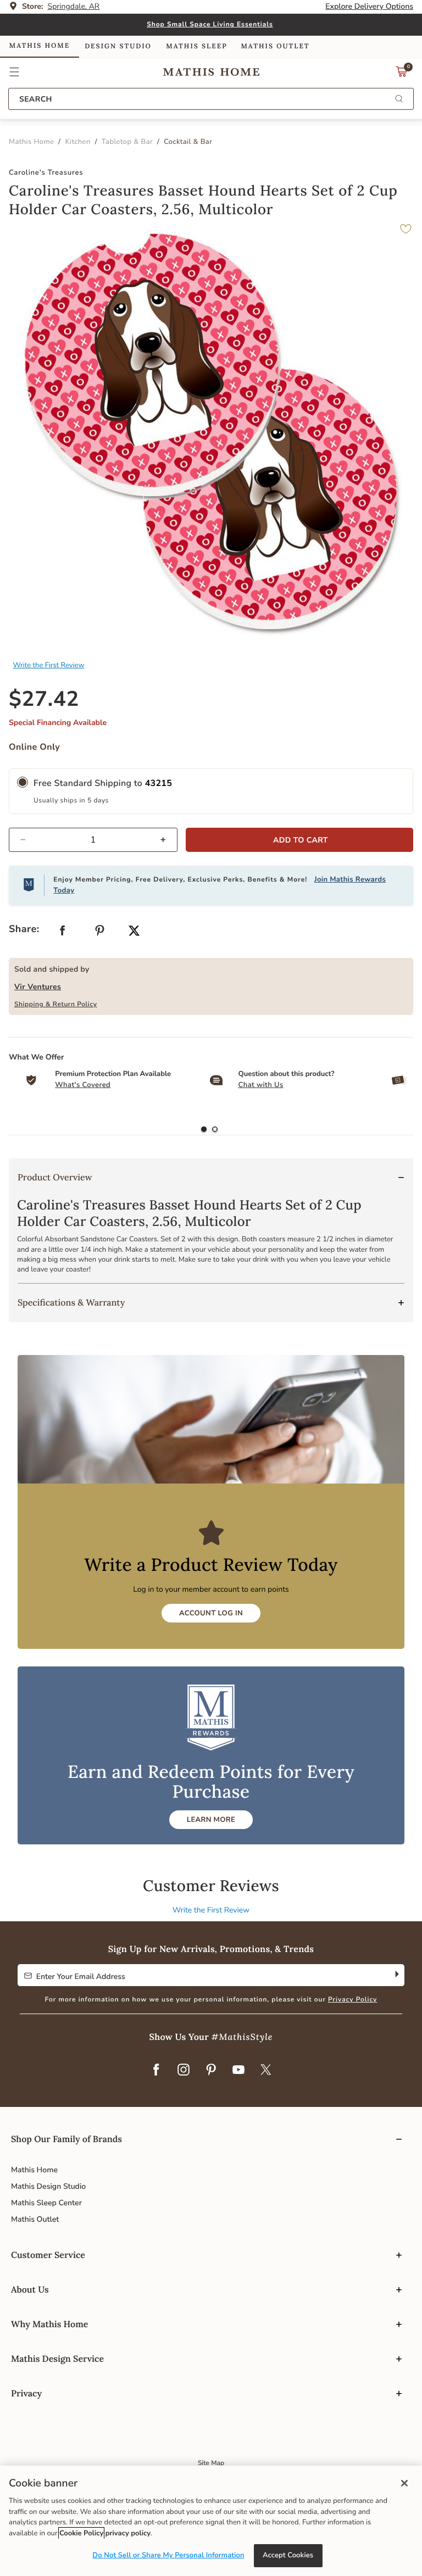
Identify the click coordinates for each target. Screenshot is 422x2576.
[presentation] (215, 1130)
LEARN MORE (211, 1820)
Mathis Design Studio (48, 2186)
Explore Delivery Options (369, 6)
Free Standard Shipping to (103, 783)
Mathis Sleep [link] (196, 46)
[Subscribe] (396, 1975)
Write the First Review (49, 665)
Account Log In (211, 1613)
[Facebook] (156, 2071)
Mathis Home (34, 2170)
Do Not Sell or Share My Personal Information (168, 2555)
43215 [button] (159, 783)
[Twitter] (266, 2071)
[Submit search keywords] (399, 100)
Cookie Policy (81, 2533)
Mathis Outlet (35, 2219)
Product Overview (55, 1178)
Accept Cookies (288, 2555)
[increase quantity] (168, 840)
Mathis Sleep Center (46, 2203)
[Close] (404, 2483)
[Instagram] (184, 2071)
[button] (15, 72)
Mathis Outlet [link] (275, 46)
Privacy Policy (352, 2000)
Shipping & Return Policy (56, 1005)
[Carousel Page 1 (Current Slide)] (204, 1130)
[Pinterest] (211, 2071)
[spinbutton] (93, 840)
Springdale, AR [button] (74, 6)
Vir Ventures (38, 987)
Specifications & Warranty (71, 1303)
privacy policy (128, 2533)
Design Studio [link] (118, 46)
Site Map (211, 2463)
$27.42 (44, 699)
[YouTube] (238, 2071)
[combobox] (211, 99)
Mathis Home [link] (40, 46)
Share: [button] (24, 929)
